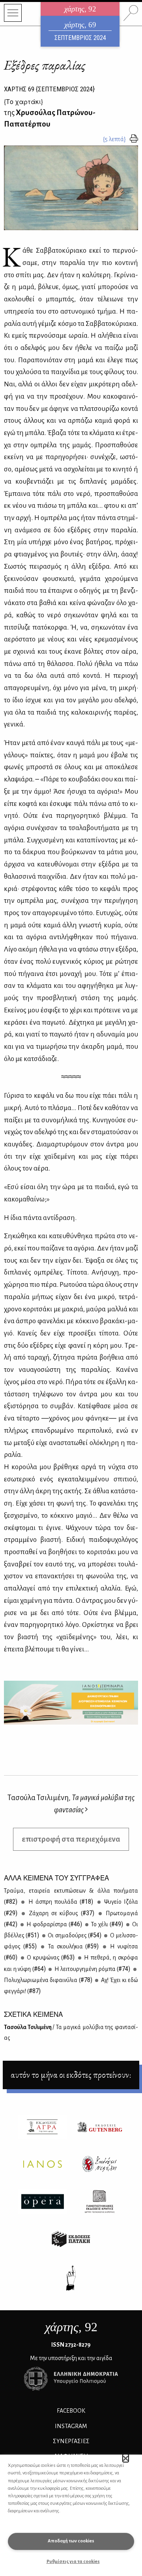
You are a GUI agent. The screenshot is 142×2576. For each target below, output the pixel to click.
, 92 (71, 2327)
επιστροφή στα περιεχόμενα (71, 1839)
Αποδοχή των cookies (71, 2541)
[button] (126, 2458)
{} (23, 101)
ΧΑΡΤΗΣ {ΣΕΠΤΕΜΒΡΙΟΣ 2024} (49, 89)
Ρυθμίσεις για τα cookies (73, 2562)
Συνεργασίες (71, 2441)
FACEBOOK (71, 2411)
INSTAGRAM (71, 2426)
